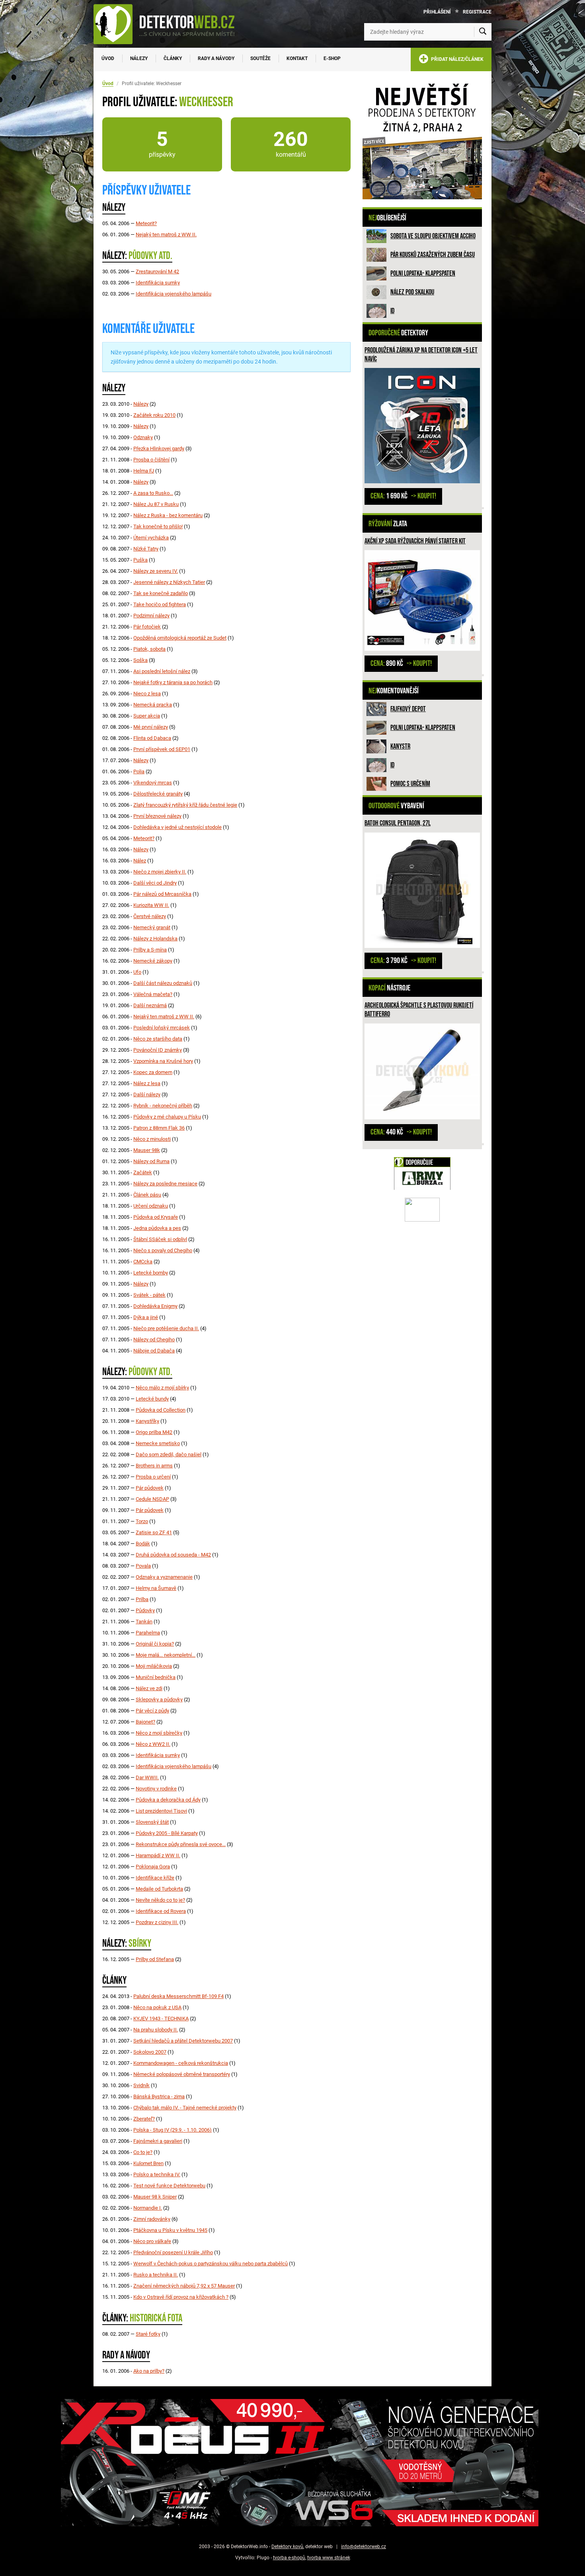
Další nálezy (147, 1094)
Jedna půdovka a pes (157, 1228)
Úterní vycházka (151, 538)
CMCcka (143, 1262)
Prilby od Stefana (155, 1959)
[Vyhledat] (483, 32)
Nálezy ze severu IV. (156, 571)
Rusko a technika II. (156, 2275)
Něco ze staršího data (158, 1039)
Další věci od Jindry (155, 883)
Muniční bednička (156, 1677)
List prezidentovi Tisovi (161, 1811)
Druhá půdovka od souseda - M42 (173, 1555)
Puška (140, 560)
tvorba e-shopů (289, 2558)
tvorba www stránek (329, 2558)
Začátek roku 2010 (154, 415)
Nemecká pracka (153, 705)
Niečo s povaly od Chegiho (163, 1250)
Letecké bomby (151, 1273)
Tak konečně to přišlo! (158, 526)
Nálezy (139, 58)
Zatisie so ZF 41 (154, 1532)
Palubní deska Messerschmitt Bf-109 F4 (178, 1996)
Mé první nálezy (151, 727)
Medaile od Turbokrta (159, 1889)
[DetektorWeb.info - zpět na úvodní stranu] (169, 24)
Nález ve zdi (149, 1688)
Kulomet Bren (148, 2163)
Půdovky (145, 1610)
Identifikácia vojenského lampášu (174, 294)
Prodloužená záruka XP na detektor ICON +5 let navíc (421, 355)
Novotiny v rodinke (156, 1789)
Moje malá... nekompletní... (166, 1655)
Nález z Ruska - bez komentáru (168, 515)
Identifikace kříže (155, 1878)
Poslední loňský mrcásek (162, 1028)
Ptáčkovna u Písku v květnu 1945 (170, 2230)
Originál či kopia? (155, 1644)
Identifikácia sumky (158, 283)
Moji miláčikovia (154, 1666)
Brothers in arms (154, 1466)
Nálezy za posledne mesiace (165, 1184)
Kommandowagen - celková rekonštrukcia (181, 2063)
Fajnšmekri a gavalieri (158, 2141)
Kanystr (400, 746)
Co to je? (143, 2152)
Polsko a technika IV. (157, 2174)
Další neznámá (150, 1005)
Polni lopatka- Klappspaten (423, 273)
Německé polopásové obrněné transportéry (182, 2074)
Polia (139, 771)
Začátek (143, 1172)
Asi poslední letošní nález (162, 671)
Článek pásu (147, 1195)
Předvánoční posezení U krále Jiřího (173, 2252)
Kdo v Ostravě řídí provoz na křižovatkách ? (181, 2297)
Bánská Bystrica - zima (159, 2096)
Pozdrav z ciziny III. (157, 1922)
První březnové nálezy (157, 816)
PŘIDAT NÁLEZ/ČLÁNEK (456, 59)
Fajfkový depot (408, 709)
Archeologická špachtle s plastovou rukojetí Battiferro (419, 1010)
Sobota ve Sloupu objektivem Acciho (433, 236)
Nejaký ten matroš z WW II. (166, 234)
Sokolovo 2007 (150, 2052)
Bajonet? (145, 1722)
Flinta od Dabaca (152, 738)
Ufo (137, 972)
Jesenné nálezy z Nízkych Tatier (169, 582)
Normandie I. (148, 2208)
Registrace (477, 12)
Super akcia (147, 716)
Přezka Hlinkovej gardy (159, 448)
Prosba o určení (153, 1477)
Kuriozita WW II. (151, 905)
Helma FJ (144, 471)
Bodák (143, 1544)
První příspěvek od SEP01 (162, 749)
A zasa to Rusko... (153, 493)
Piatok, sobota (149, 649)
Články (173, 58)
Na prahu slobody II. (156, 2030)
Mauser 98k (147, 1150)
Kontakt (297, 58)
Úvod (108, 58)
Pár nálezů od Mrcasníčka (162, 894)
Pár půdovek (150, 1488)
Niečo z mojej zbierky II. (160, 872)
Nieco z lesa (147, 694)
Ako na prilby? (149, 2371)
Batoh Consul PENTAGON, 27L (398, 823)
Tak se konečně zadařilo (161, 593)
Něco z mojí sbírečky (159, 1733)
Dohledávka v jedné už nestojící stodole (177, 827)
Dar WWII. (147, 1777)
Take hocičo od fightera (160, 604)
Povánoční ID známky (158, 1050)
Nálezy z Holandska (155, 939)
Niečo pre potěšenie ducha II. (166, 1328)
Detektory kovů (287, 2547)
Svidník (141, 2085)
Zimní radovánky (152, 2219)
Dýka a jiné (146, 1317)
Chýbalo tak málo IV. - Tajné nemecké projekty (185, 2108)
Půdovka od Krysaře (156, 1217)
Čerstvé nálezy (150, 916)
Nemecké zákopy (153, 961)
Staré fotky (148, 2334)
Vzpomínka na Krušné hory (163, 1061)
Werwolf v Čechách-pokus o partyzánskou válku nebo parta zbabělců (211, 2264)
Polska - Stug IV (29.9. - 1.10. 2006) (173, 2130)
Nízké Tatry (146, 549)
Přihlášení (437, 12)
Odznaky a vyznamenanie (164, 1577)
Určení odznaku (151, 1206)
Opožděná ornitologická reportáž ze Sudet (180, 638)
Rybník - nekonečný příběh (163, 1106)
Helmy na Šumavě (156, 1588)
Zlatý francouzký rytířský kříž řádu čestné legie (185, 805)
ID (392, 311)
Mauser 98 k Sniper (155, 2197)
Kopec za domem (153, 1072)
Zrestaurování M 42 (157, 271)
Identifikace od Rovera (161, 1911)
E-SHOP (332, 58)
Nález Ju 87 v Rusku (156, 504)
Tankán (144, 1622)
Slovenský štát (152, 1822)
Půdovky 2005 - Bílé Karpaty (167, 1833)
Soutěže (260, 58)
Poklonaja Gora (153, 1867)
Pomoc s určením (410, 784)
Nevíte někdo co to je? (160, 1900)
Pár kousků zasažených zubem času (433, 255)
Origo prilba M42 (154, 1432)
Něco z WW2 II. (153, 1744)
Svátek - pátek (149, 1295)
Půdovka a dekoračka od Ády (168, 1800)
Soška (140, 660)
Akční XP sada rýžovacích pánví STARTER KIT (415, 541)
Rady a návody (216, 58)
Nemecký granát (152, 927)
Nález (140, 861)
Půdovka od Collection (161, 1410)
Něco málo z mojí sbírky (162, 1388)
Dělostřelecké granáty (158, 794)
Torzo (142, 1521)
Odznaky (143, 437)
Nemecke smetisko (158, 1443)
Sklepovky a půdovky (159, 1699)
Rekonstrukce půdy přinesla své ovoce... (181, 1844)
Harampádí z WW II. (158, 1855)
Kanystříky (147, 1421)
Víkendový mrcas (153, 783)
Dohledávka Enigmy (155, 1306)
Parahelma (148, 1633)
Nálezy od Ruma (151, 1161)
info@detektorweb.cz (364, 2547)
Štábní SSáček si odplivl (160, 1239)
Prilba (142, 1599)
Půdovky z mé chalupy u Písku (167, 1117)
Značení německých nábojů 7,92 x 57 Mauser (184, 2286)
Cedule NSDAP (152, 1499)
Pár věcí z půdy (152, 1711)
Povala (143, 1566)
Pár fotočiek (147, 627)
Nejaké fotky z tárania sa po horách (173, 682)
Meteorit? (146, 223)
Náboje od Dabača (154, 1351)
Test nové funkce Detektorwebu (169, 2186)
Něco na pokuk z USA (157, 2007)
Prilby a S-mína (150, 950)
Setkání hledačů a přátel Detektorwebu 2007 (183, 2041)
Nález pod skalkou (412, 292)
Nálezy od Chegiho (154, 1340)
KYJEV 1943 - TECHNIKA (161, 2019)
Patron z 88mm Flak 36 (159, 1128)
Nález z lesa (147, 1083)
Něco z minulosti (152, 1139)
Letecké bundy (152, 1399)
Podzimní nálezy (151, 616)
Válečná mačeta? (153, 994)
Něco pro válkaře (152, 2241)
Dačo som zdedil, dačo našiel (169, 1454)
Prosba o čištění (151, 460)
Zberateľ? (144, 2119)
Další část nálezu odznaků (163, 983)
